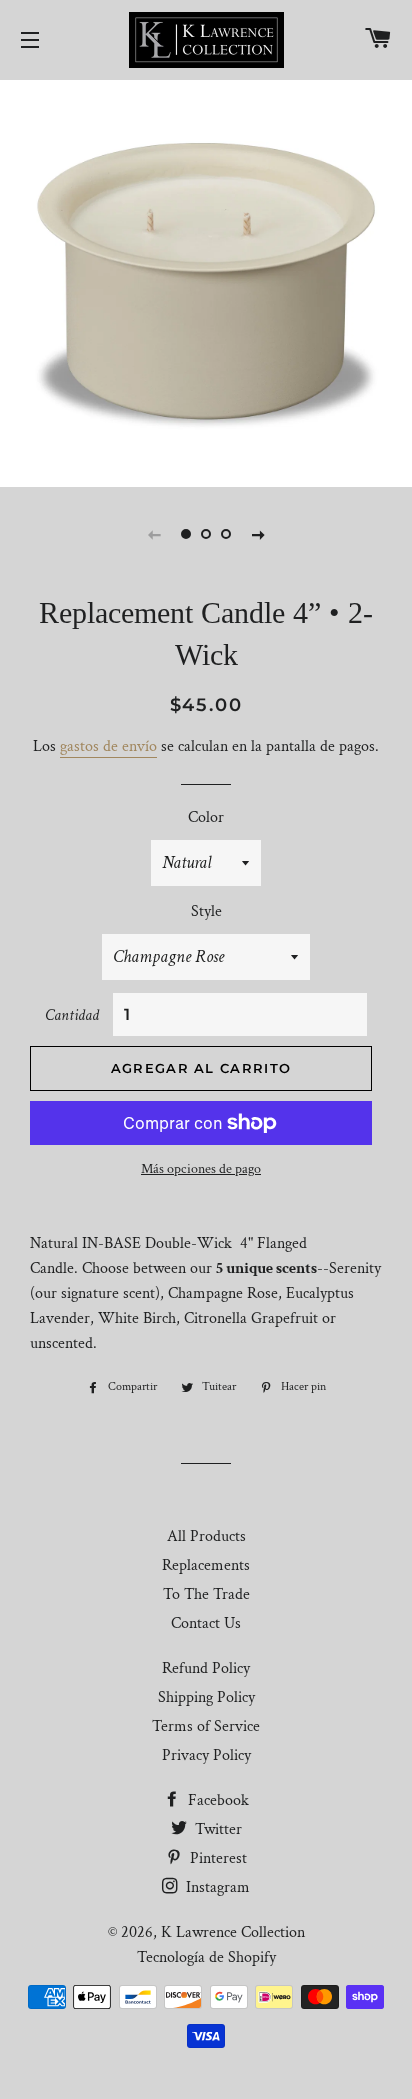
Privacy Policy (206, 1755)
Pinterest (216, 1858)
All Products (206, 1536)
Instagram (216, 1887)
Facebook (216, 1800)
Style (206, 911)
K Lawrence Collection (233, 1932)
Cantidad (72, 1015)
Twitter (216, 1829)
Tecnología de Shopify (206, 1957)
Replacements (206, 1565)
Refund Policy (206, 1668)
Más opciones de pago (201, 1169)
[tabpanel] (206, 281)
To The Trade (206, 1594)
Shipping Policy (206, 1697)
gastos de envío (108, 746)
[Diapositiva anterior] (154, 534)
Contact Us (206, 1623)
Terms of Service (206, 1726)
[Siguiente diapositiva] (258, 534)
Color (206, 817)
